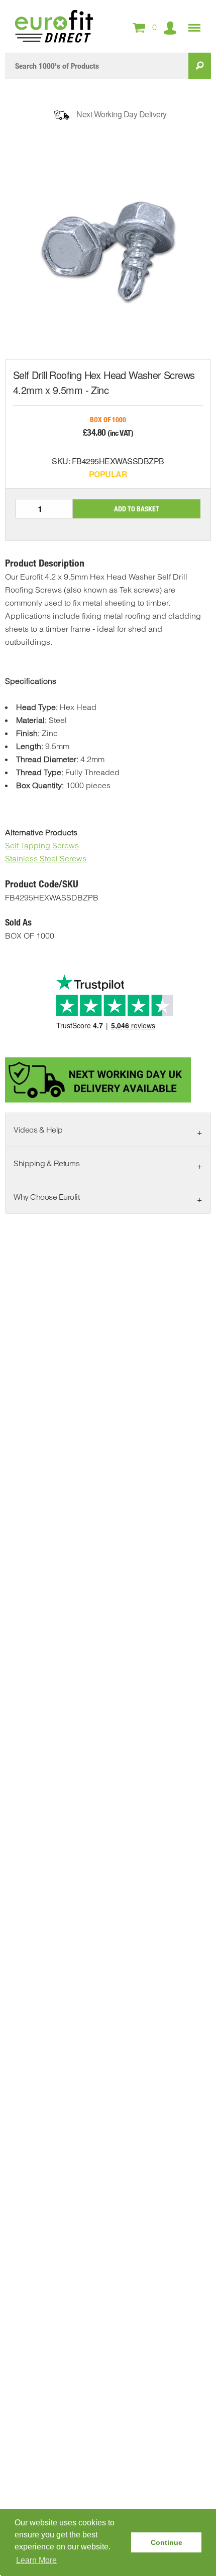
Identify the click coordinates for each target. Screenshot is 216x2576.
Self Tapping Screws (42, 845)
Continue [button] (167, 2542)
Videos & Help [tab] (38, 1130)
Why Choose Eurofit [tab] (46, 1197)
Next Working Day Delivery (122, 114)
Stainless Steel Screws (46, 858)
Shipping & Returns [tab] (46, 1163)
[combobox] (97, 66)
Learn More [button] (36, 2560)
